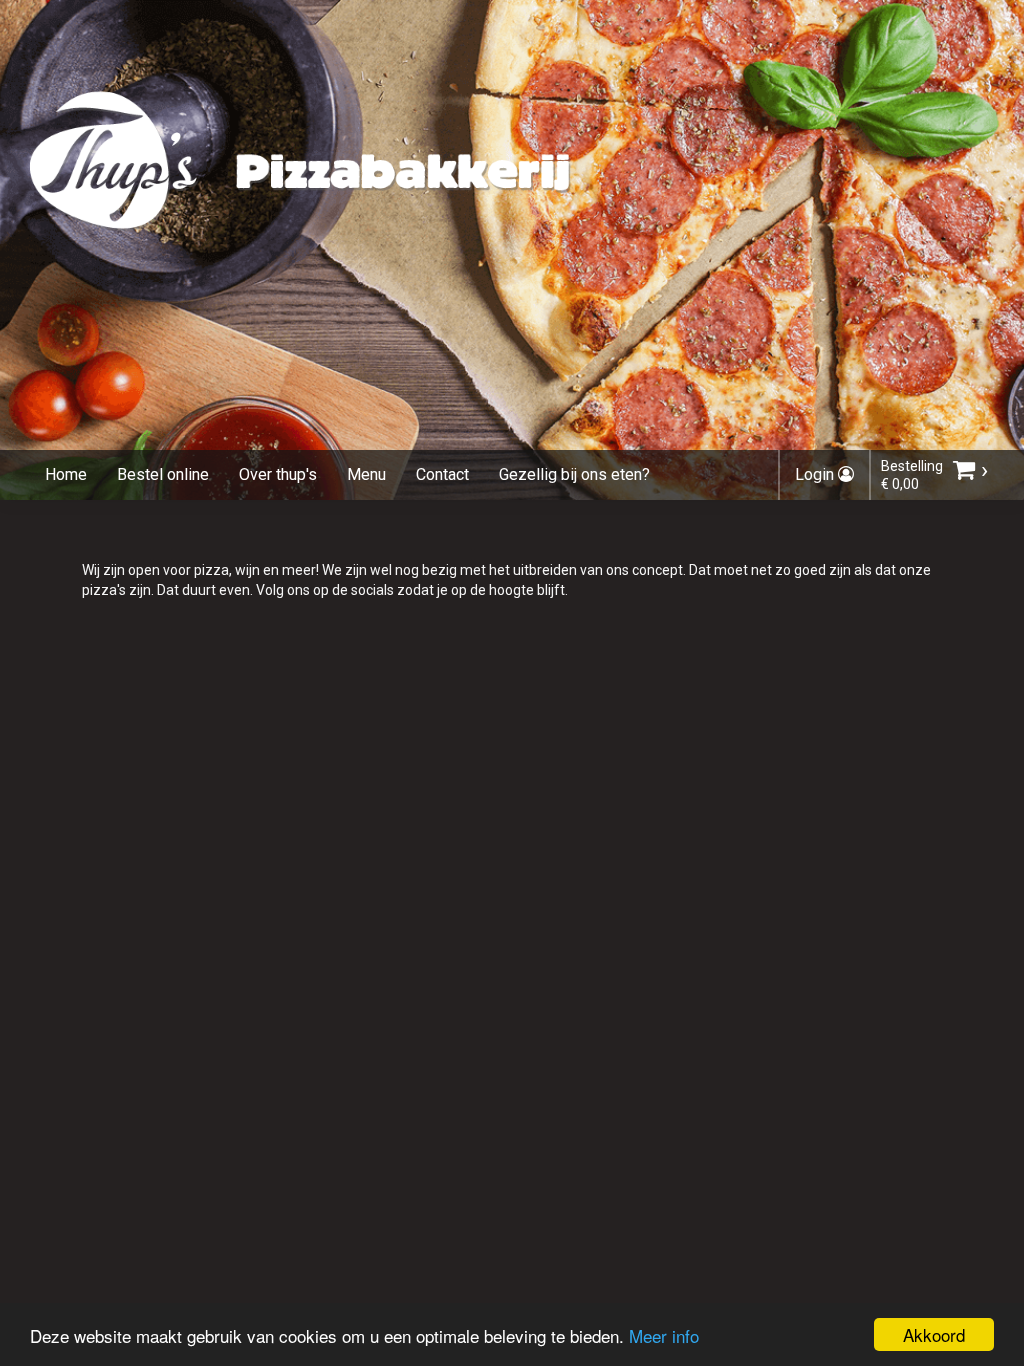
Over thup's (278, 474)
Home (66, 474)
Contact (442, 474)
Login (816, 474)
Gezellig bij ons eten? (574, 474)
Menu (366, 474)
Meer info (664, 1335)
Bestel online (163, 474)
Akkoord (934, 1334)
